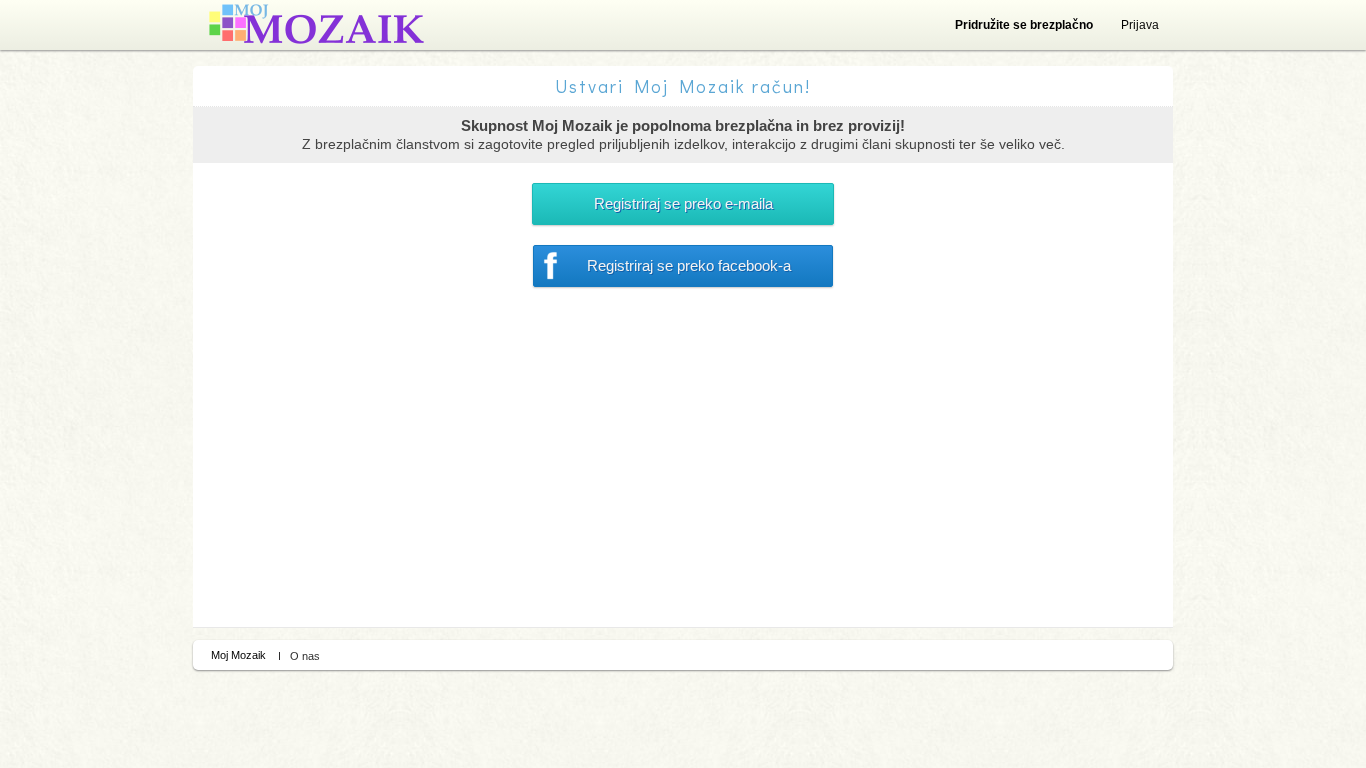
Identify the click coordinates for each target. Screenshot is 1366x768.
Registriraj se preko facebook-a (689, 265)
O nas (305, 656)
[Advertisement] (683, 477)
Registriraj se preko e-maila (683, 203)
